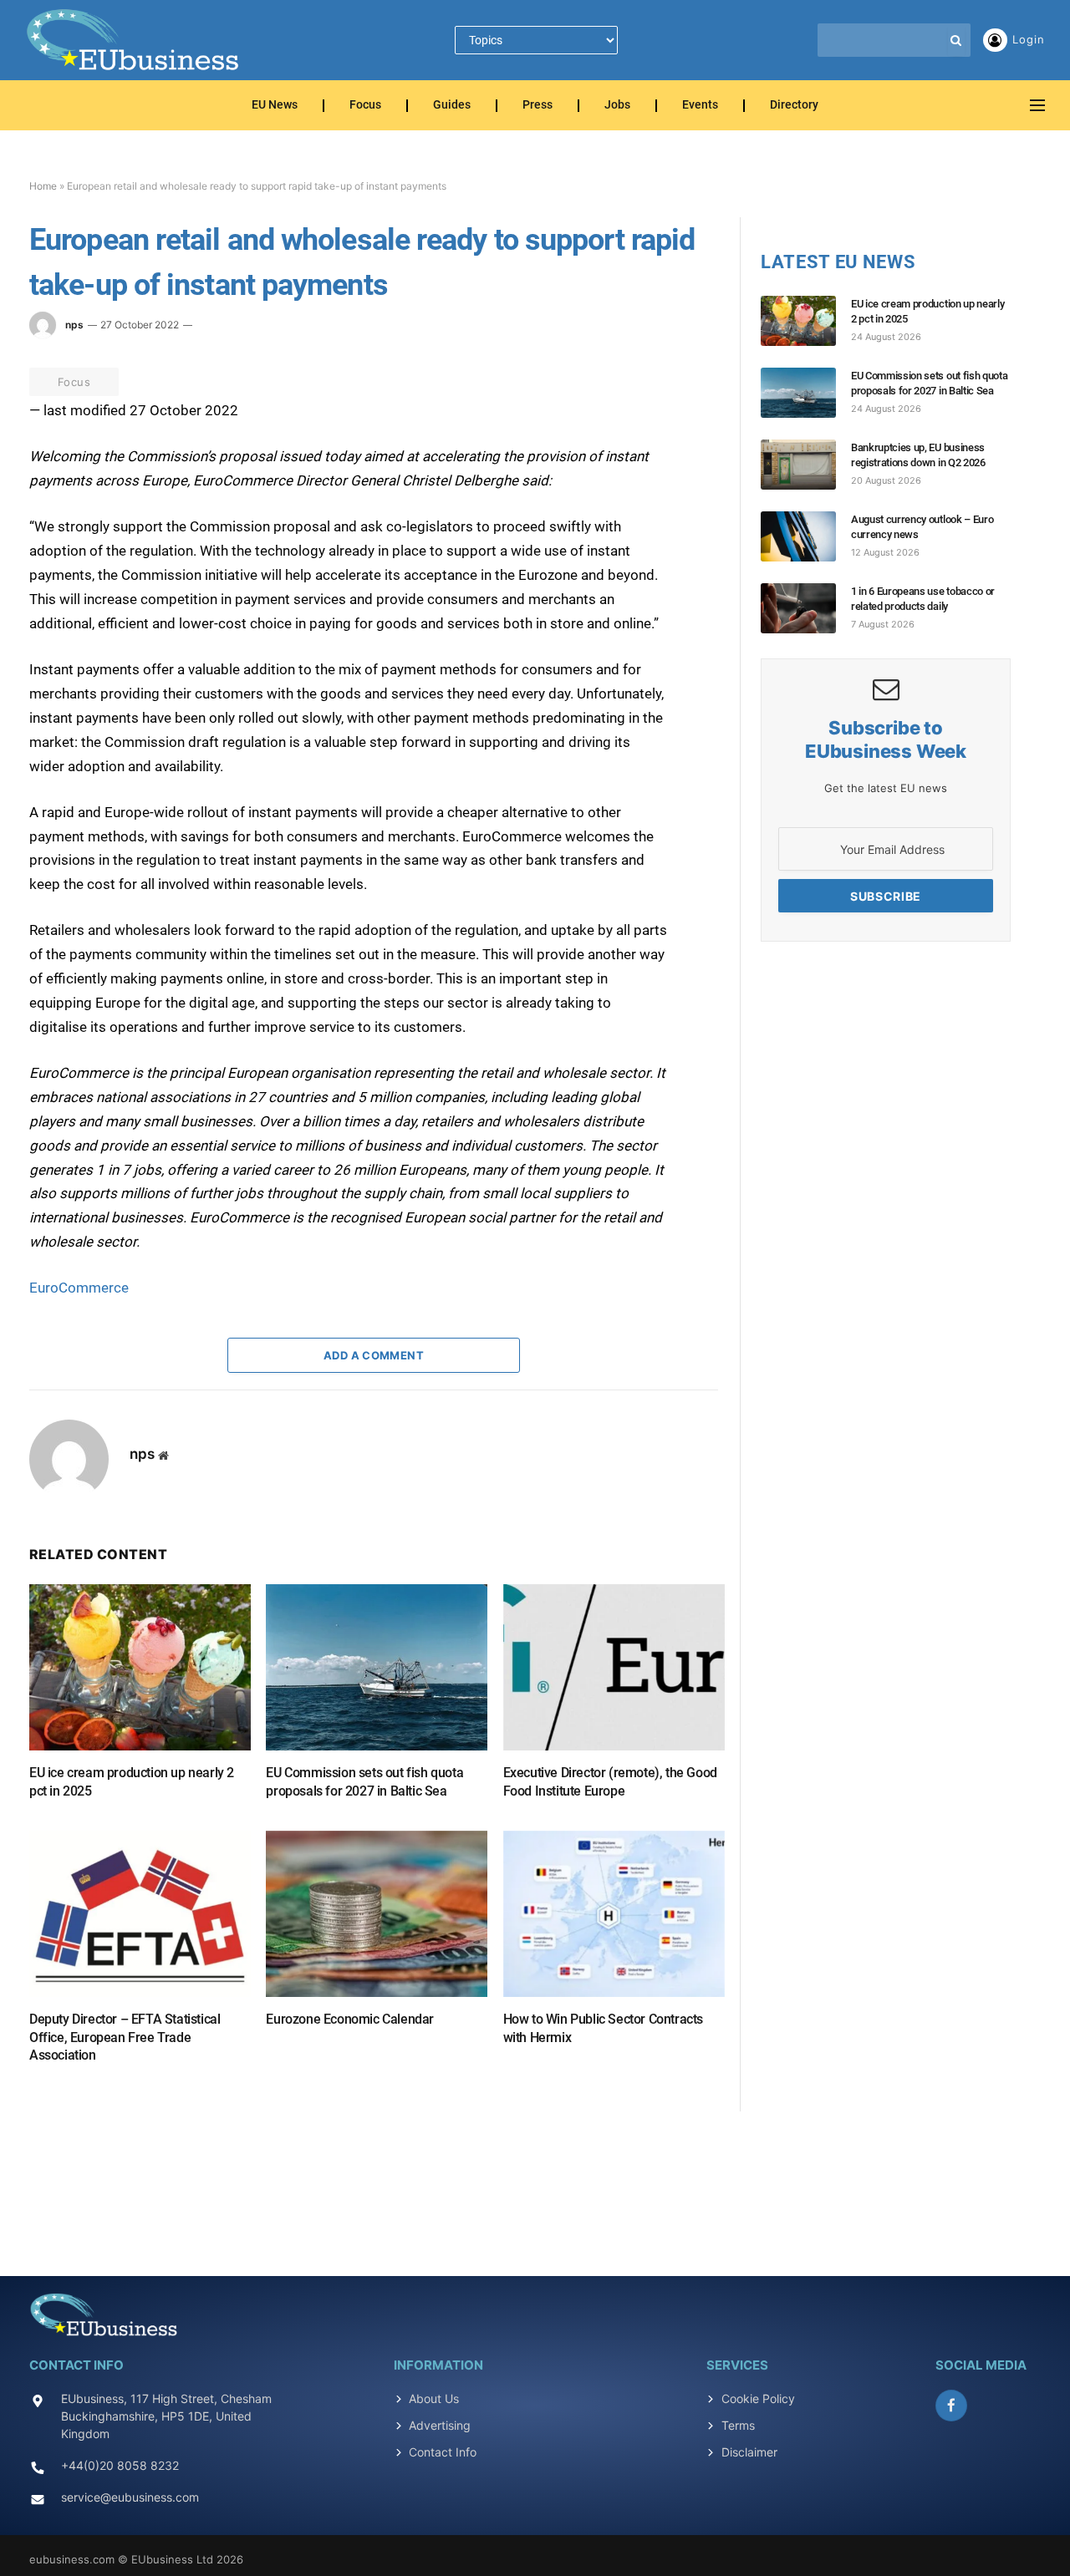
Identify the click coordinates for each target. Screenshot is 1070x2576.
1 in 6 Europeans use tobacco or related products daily (923, 599)
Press (538, 106)
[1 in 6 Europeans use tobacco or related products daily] (806, 608)
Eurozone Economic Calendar (350, 2019)
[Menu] (1037, 106)
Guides (452, 106)
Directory (794, 106)
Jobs (617, 106)
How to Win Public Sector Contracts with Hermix (603, 2028)
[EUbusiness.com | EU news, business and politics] (134, 40)
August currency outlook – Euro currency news (922, 527)
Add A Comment (374, 1355)
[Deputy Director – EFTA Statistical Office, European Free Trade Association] (140, 1914)
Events (700, 106)
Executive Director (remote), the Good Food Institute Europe (610, 1782)
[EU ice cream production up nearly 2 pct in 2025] (140, 1667)
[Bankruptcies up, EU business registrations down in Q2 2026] (806, 465)
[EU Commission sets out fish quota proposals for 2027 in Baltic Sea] (377, 1667)
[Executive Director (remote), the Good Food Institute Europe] (614, 1667)
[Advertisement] (535, 2184)
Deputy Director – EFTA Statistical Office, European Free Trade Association (125, 2037)
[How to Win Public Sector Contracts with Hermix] (614, 1914)
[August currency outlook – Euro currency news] (806, 536)
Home (43, 186)
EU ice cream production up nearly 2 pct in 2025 (132, 1782)
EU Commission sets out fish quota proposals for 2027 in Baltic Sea (364, 1782)
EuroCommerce (79, 1288)
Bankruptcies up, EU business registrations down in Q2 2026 (918, 455)
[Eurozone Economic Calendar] (377, 1914)
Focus (365, 106)
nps (74, 325)
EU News (275, 106)
